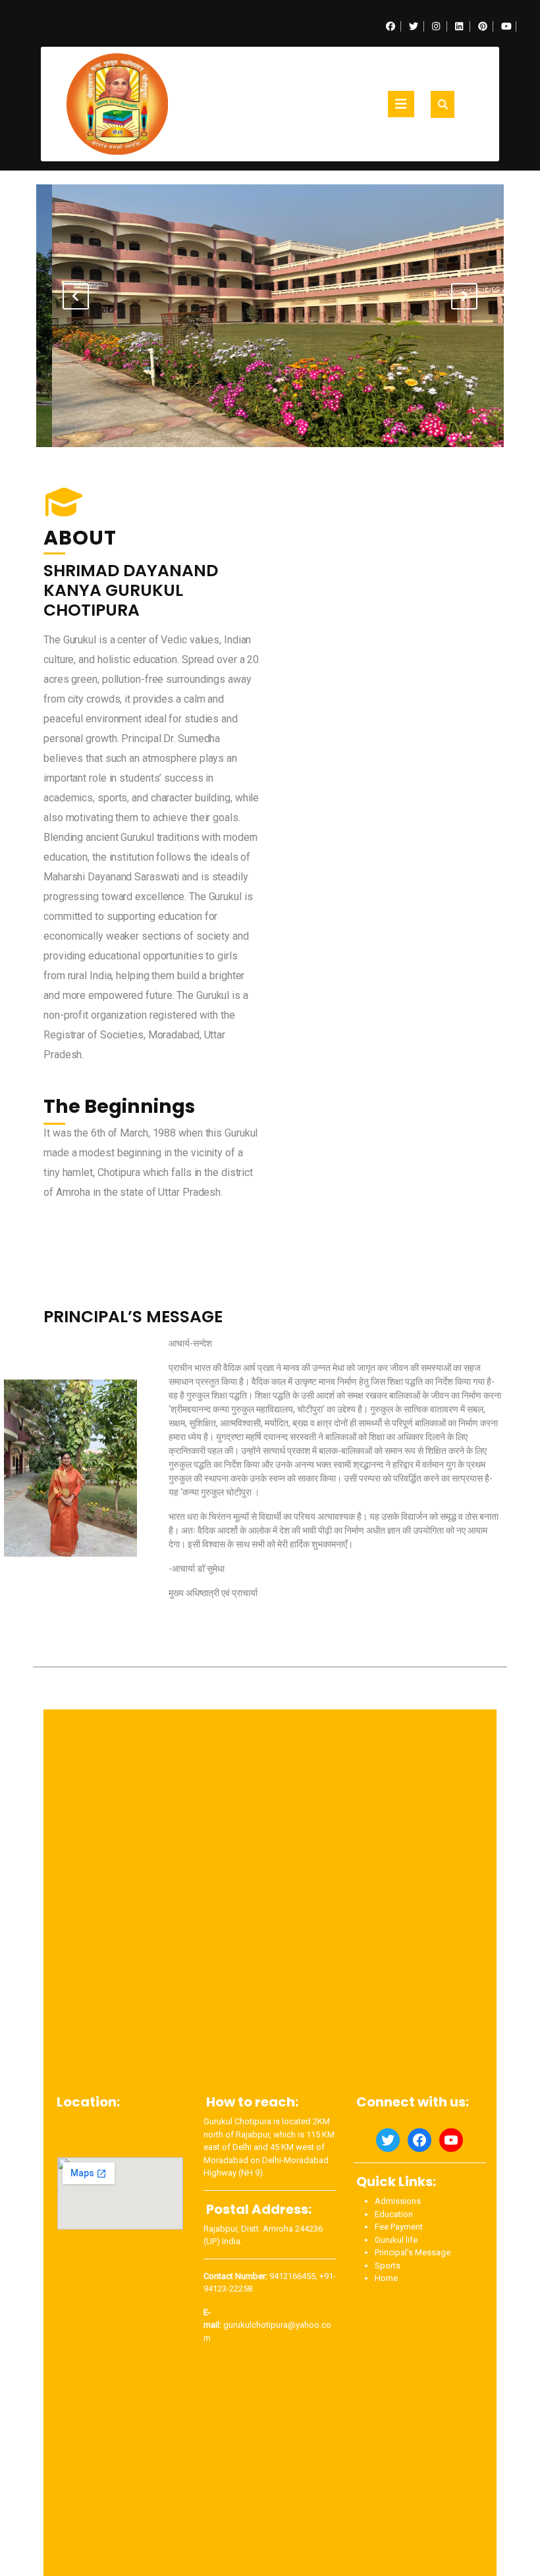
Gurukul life (396, 2240)
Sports (388, 2266)
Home (386, 2278)
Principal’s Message (413, 2252)
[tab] (401, 104)
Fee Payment (399, 2227)
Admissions (398, 2201)
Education (394, 2214)
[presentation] (76, 296)
